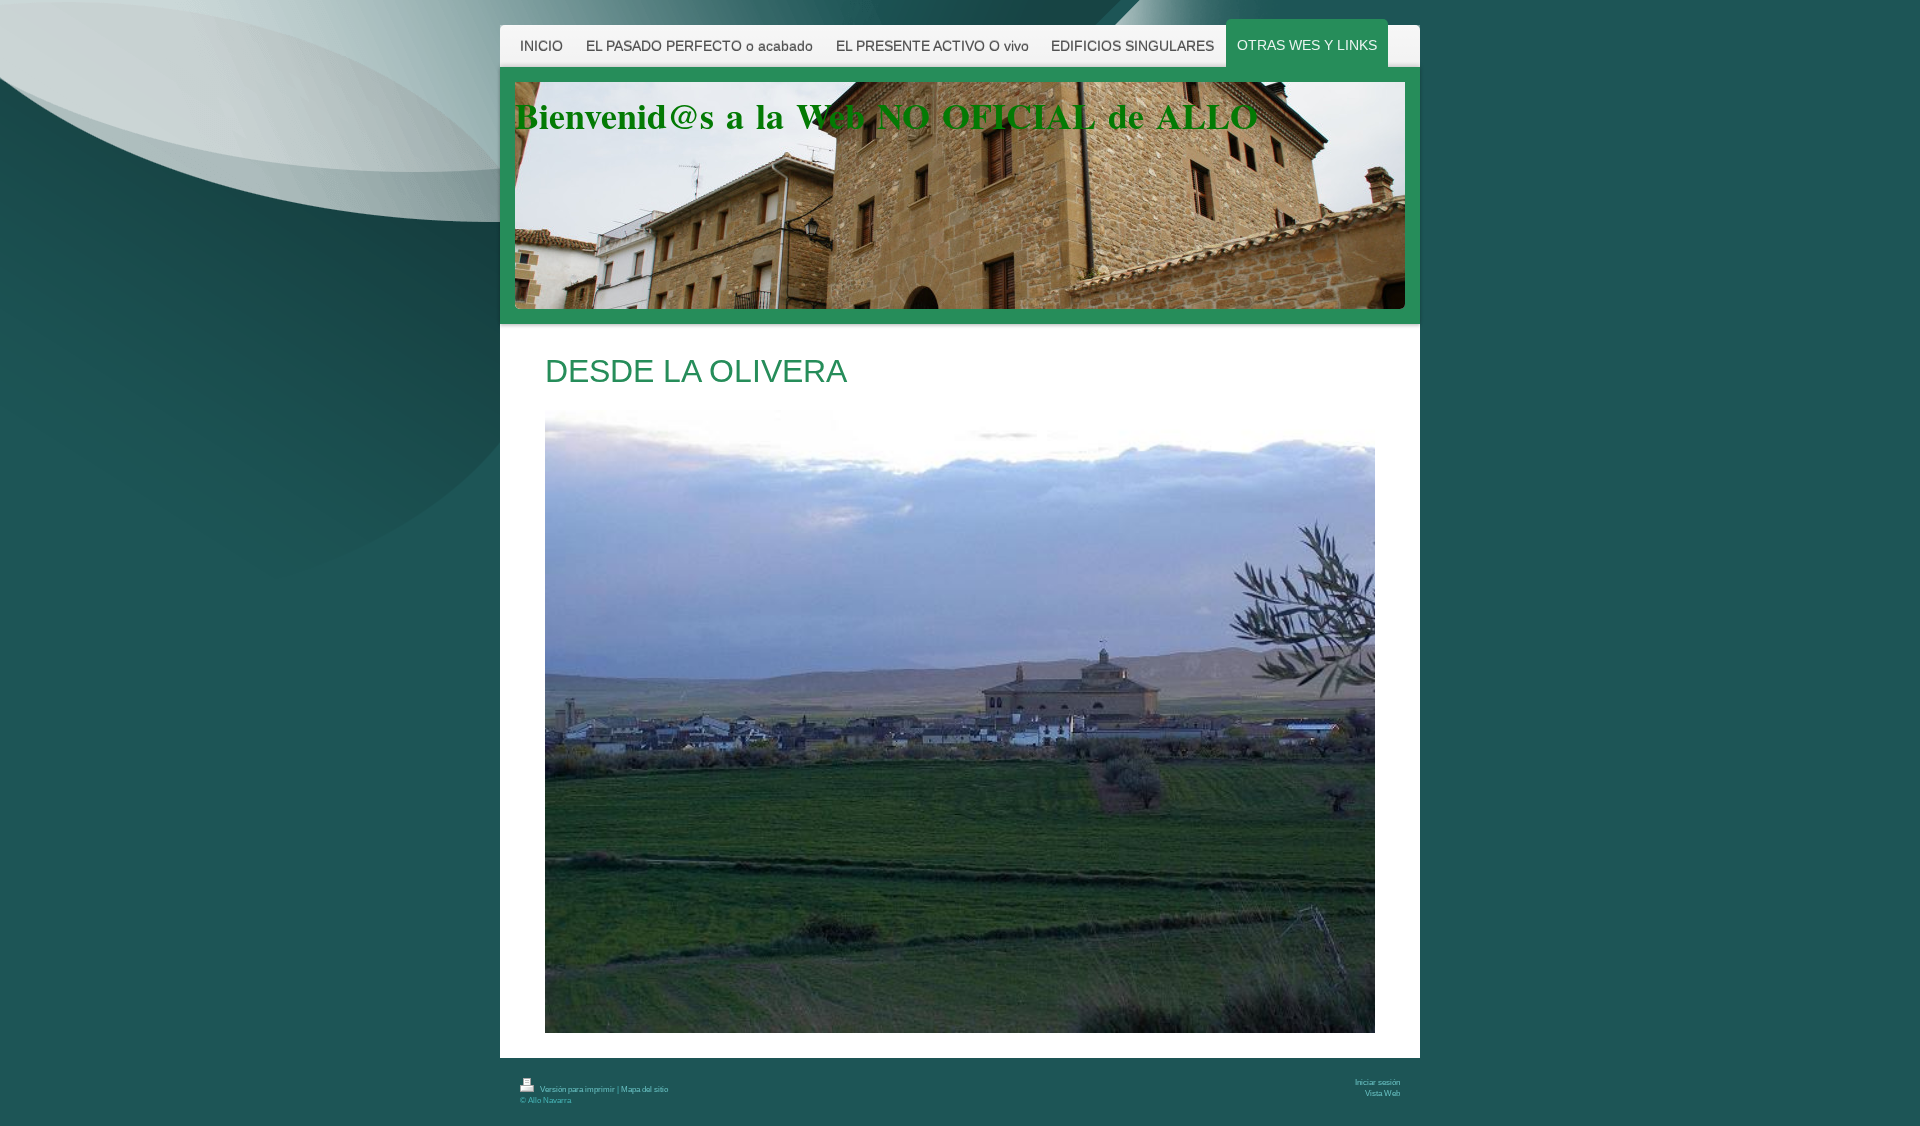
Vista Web (1382, 1093)
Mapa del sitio (644, 1089)
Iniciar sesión (1377, 1082)
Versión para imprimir (577, 1089)
